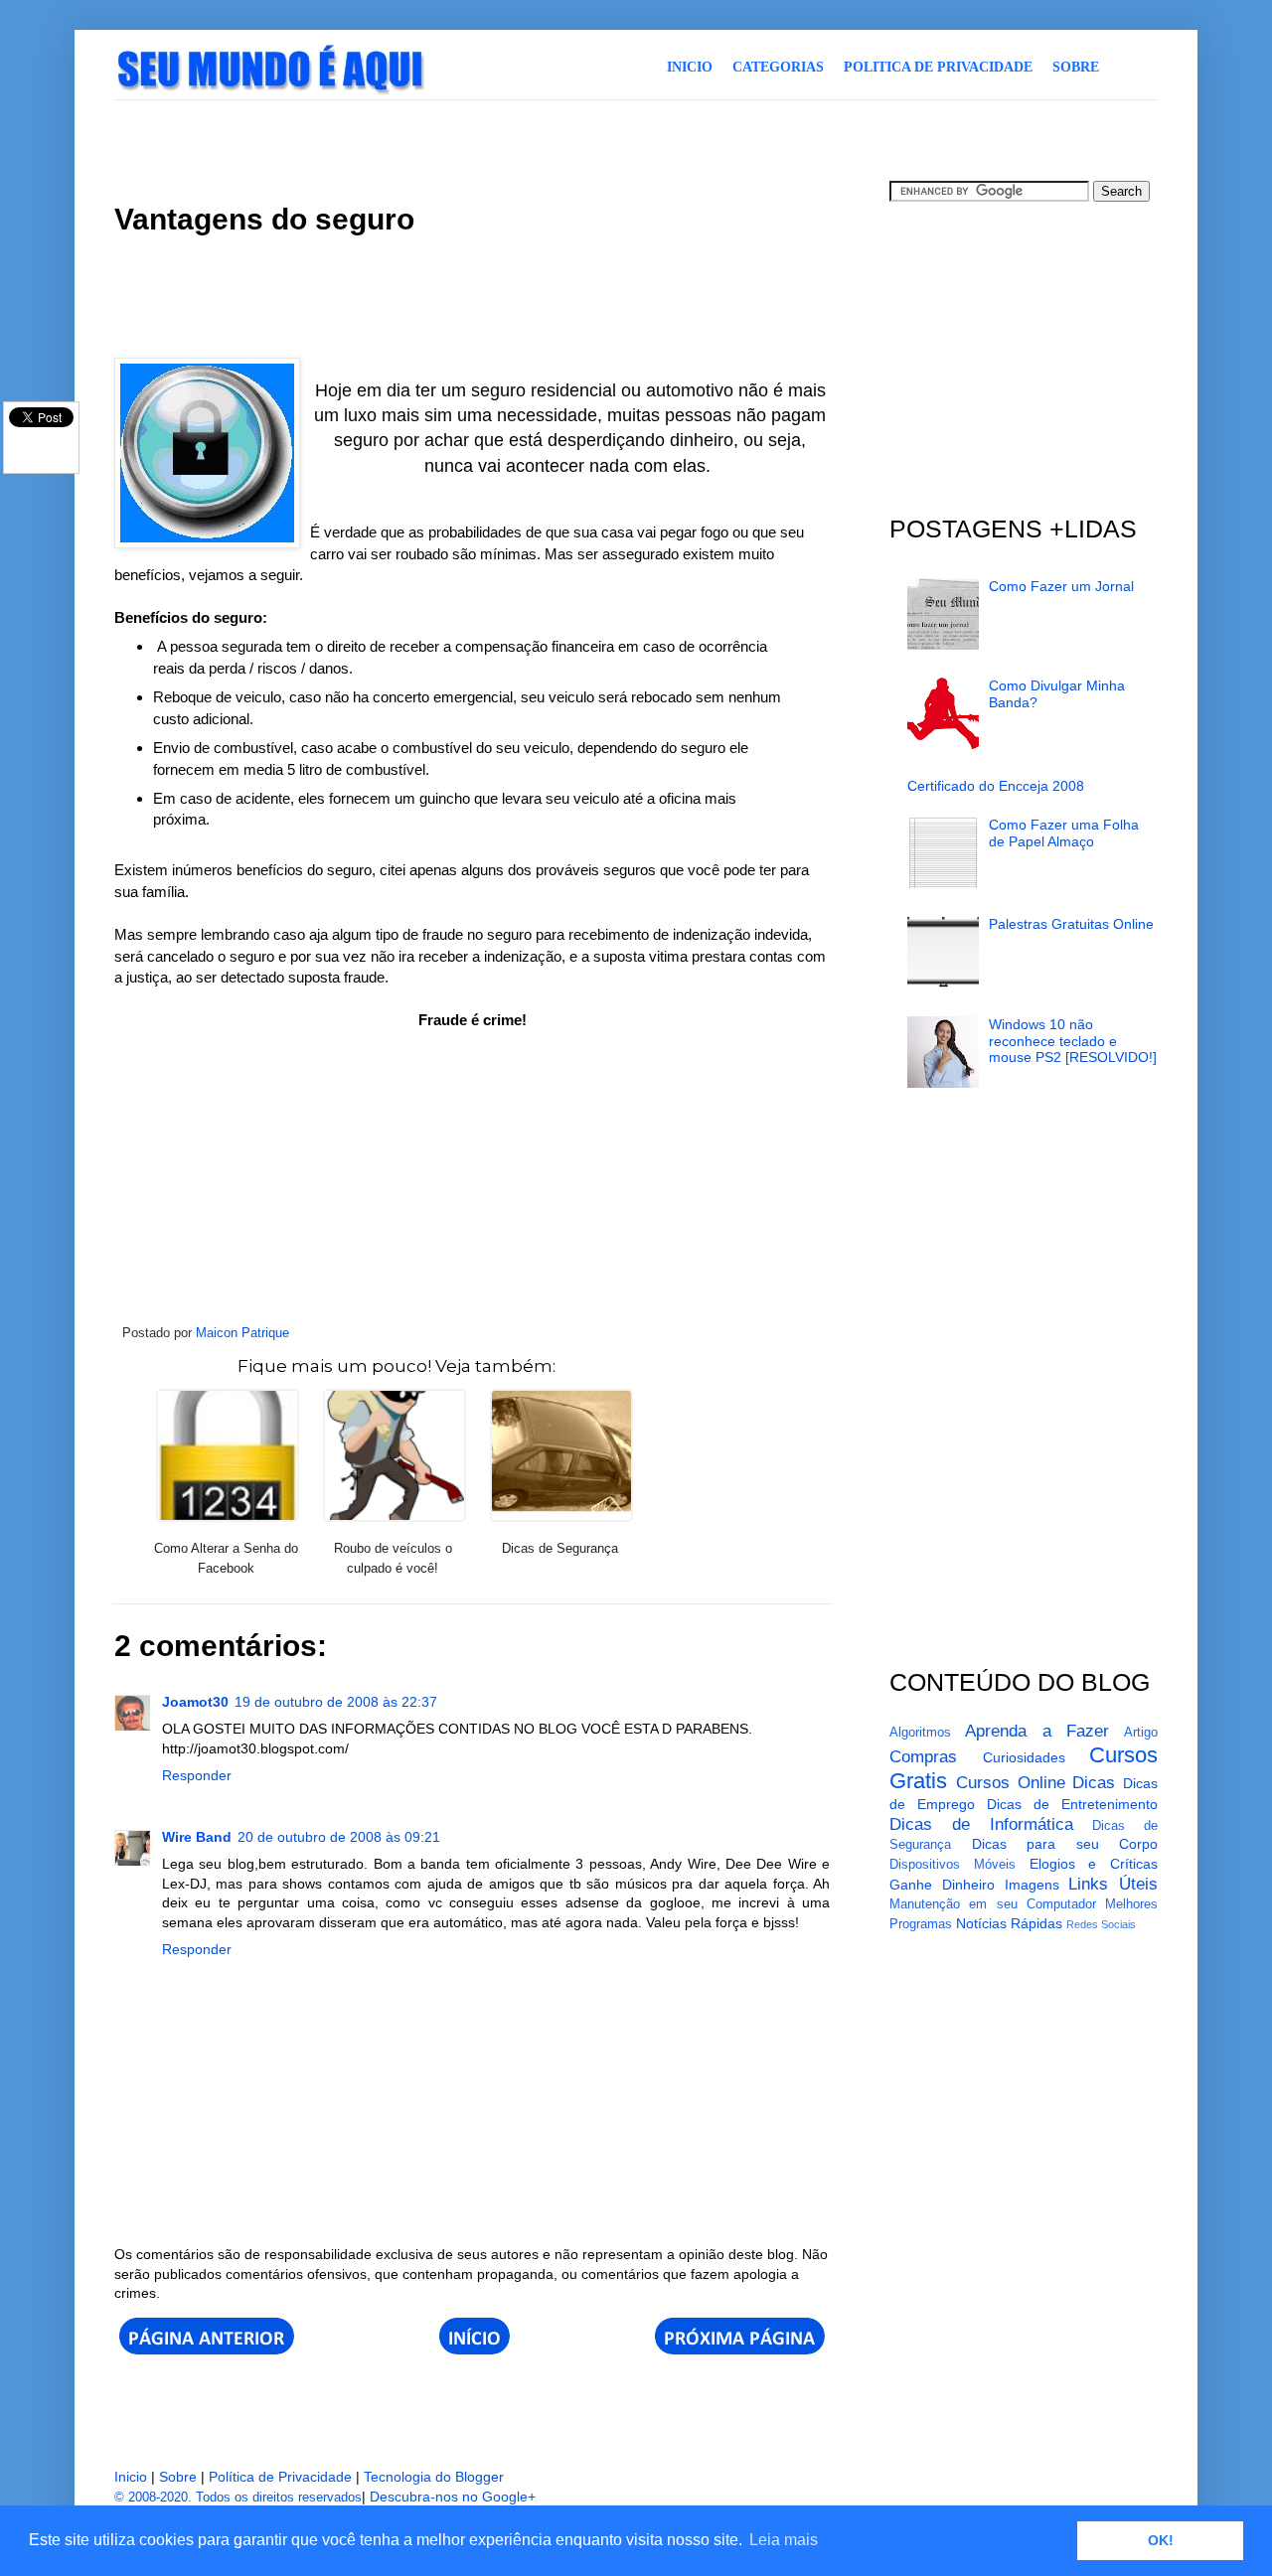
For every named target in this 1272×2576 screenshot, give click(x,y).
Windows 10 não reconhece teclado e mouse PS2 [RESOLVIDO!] (1073, 1041)
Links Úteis (1113, 1884)
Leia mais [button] (784, 2540)
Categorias (778, 67)
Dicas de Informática (981, 1824)
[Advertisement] (476, 138)
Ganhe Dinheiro (942, 1885)
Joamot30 (195, 1702)
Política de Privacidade (280, 2477)
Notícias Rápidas (1009, 1923)
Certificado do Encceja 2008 (996, 786)
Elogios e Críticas (1094, 1864)
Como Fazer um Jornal (1061, 586)
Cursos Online (1011, 1783)
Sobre (1076, 67)
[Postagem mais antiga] (740, 2349)
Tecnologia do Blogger (434, 2477)
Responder (197, 1775)
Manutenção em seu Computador (993, 1904)
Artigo (1141, 1733)
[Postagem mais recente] (207, 2349)
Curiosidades (1024, 1757)
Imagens (1032, 1885)
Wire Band (197, 1837)
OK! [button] (1161, 2540)
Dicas (1094, 1783)
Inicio (690, 67)
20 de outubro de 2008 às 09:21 (339, 1837)
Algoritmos (920, 1733)
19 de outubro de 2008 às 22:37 (336, 1702)
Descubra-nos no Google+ (453, 2497)
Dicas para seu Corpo (1065, 1844)
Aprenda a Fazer (1037, 1731)
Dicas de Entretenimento (1072, 1804)
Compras (923, 1757)
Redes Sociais (1101, 1924)
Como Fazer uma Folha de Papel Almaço (1064, 833)
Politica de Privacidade (938, 67)
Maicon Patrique (242, 1333)
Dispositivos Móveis (953, 1865)
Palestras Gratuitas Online (1071, 924)
